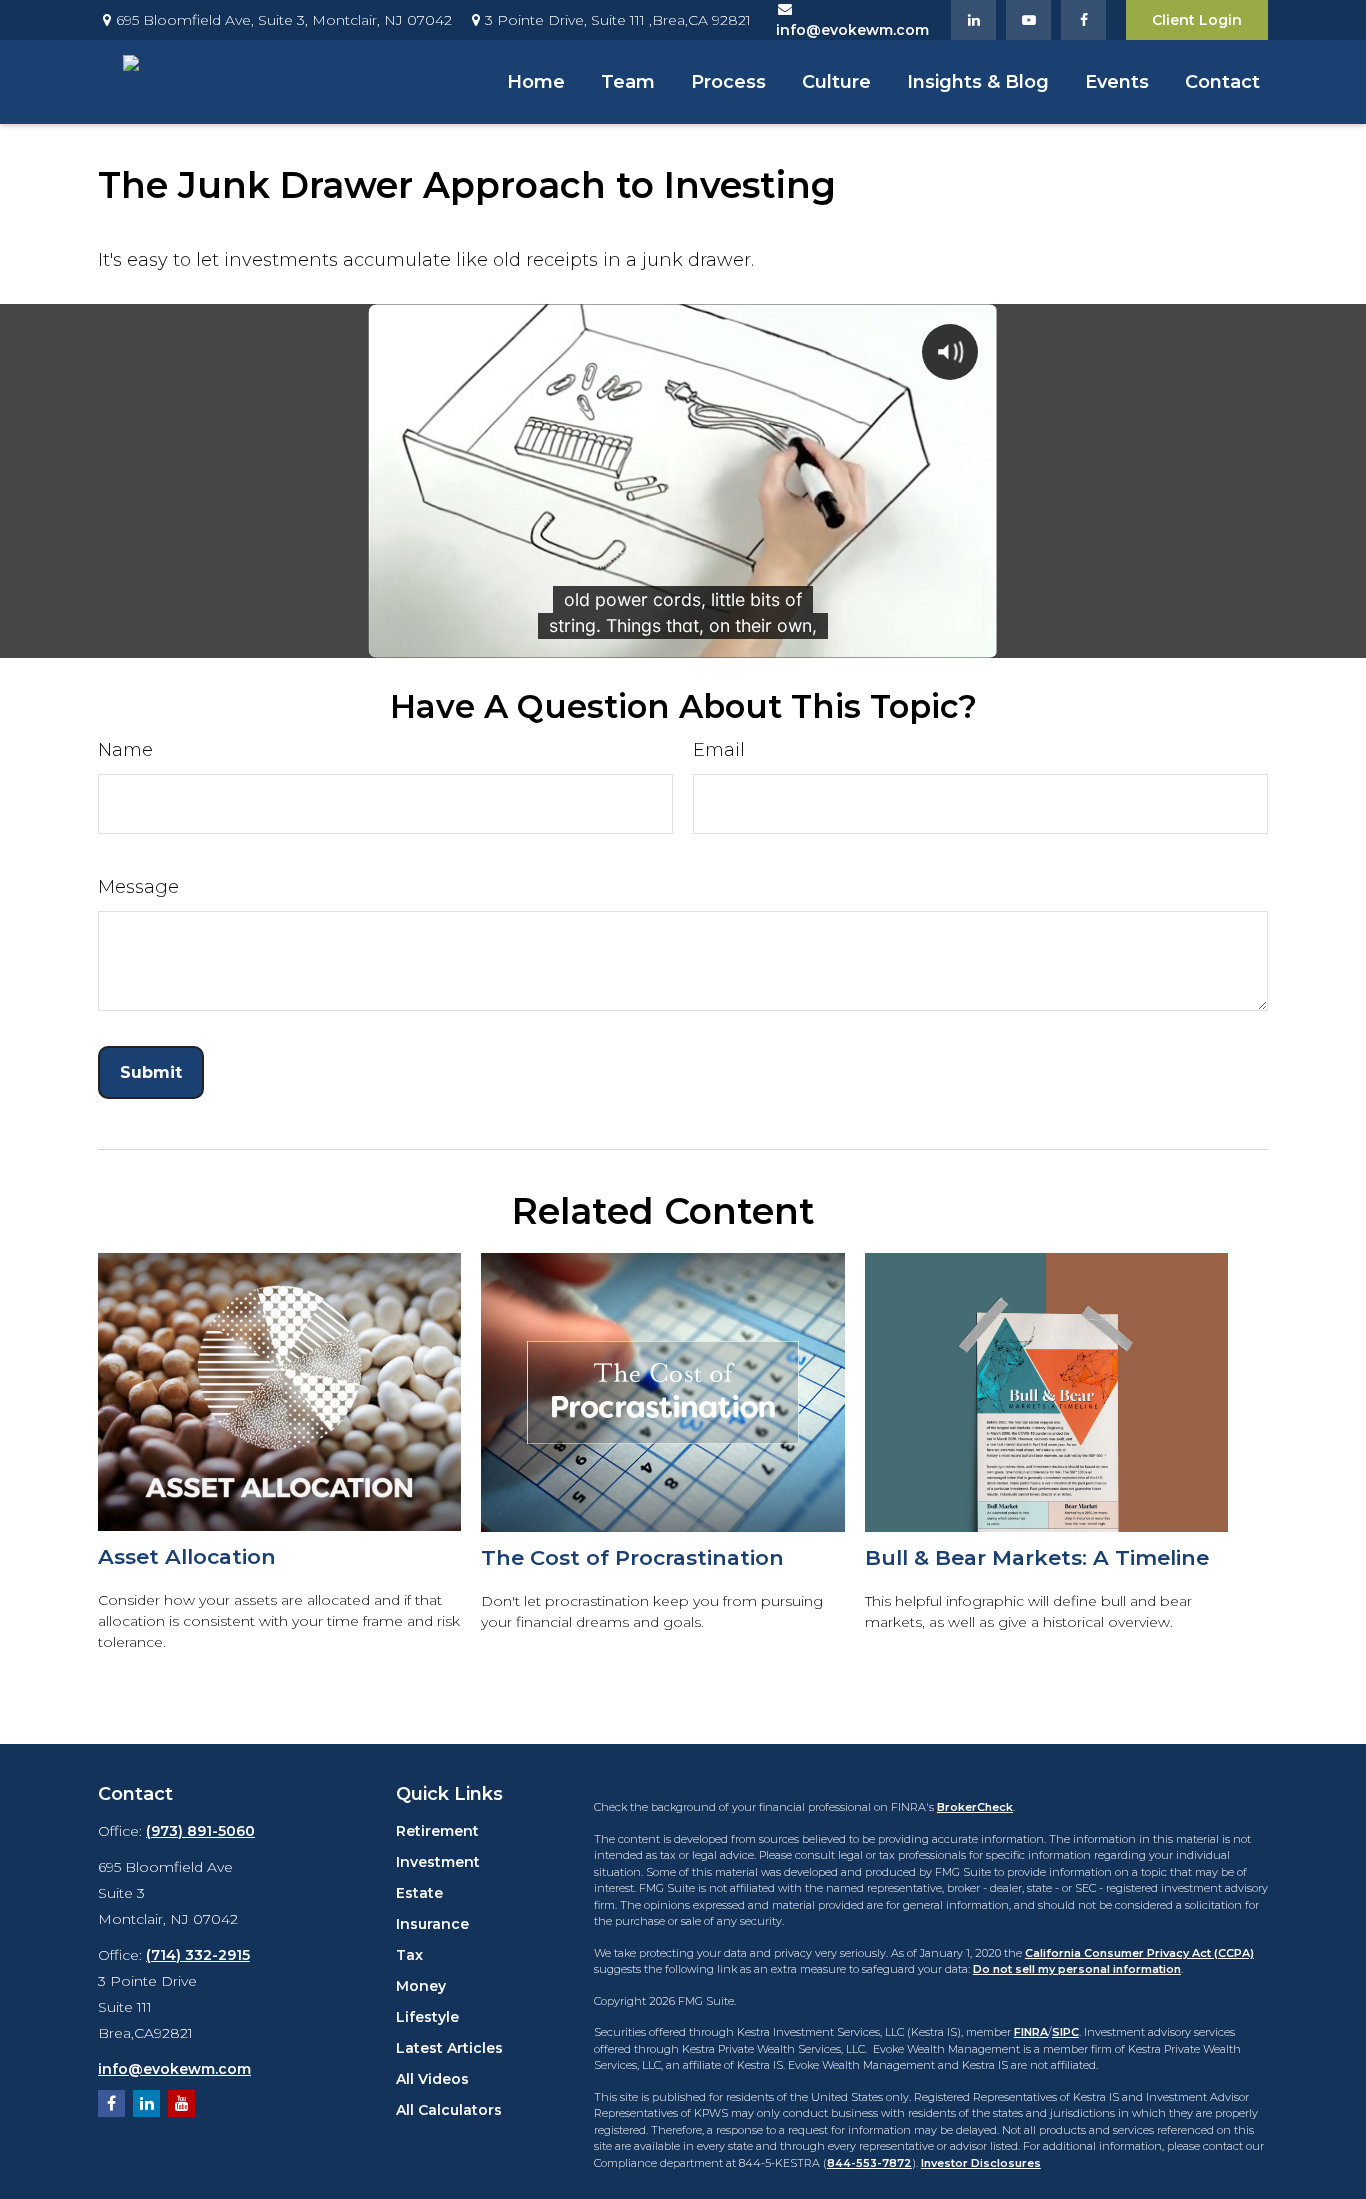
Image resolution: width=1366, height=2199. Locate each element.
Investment (438, 1862)
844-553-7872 (869, 2163)
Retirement (437, 1831)
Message (138, 887)
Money (421, 1986)
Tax (409, 1955)
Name (125, 750)
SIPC (1065, 2032)
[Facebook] (1083, 20)
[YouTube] (1028, 20)
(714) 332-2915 (198, 1955)
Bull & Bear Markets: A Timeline (1037, 1557)
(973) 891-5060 (200, 1831)
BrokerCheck (975, 1807)
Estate (419, 1893)
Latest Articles (449, 2048)
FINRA (1031, 2032)
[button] (536, 82)
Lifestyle (427, 2017)
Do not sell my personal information (1077, 1969)
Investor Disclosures (981, 2163)
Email (719, 750)
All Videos (432, 2079)
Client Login (1197, 20)
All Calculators (449, 2110)
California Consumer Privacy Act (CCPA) (1139, 1953)
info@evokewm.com (174, 2069)
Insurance (432, 1924)
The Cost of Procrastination (632, 1557)
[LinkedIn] (973, 20)
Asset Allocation (187, 1556)
